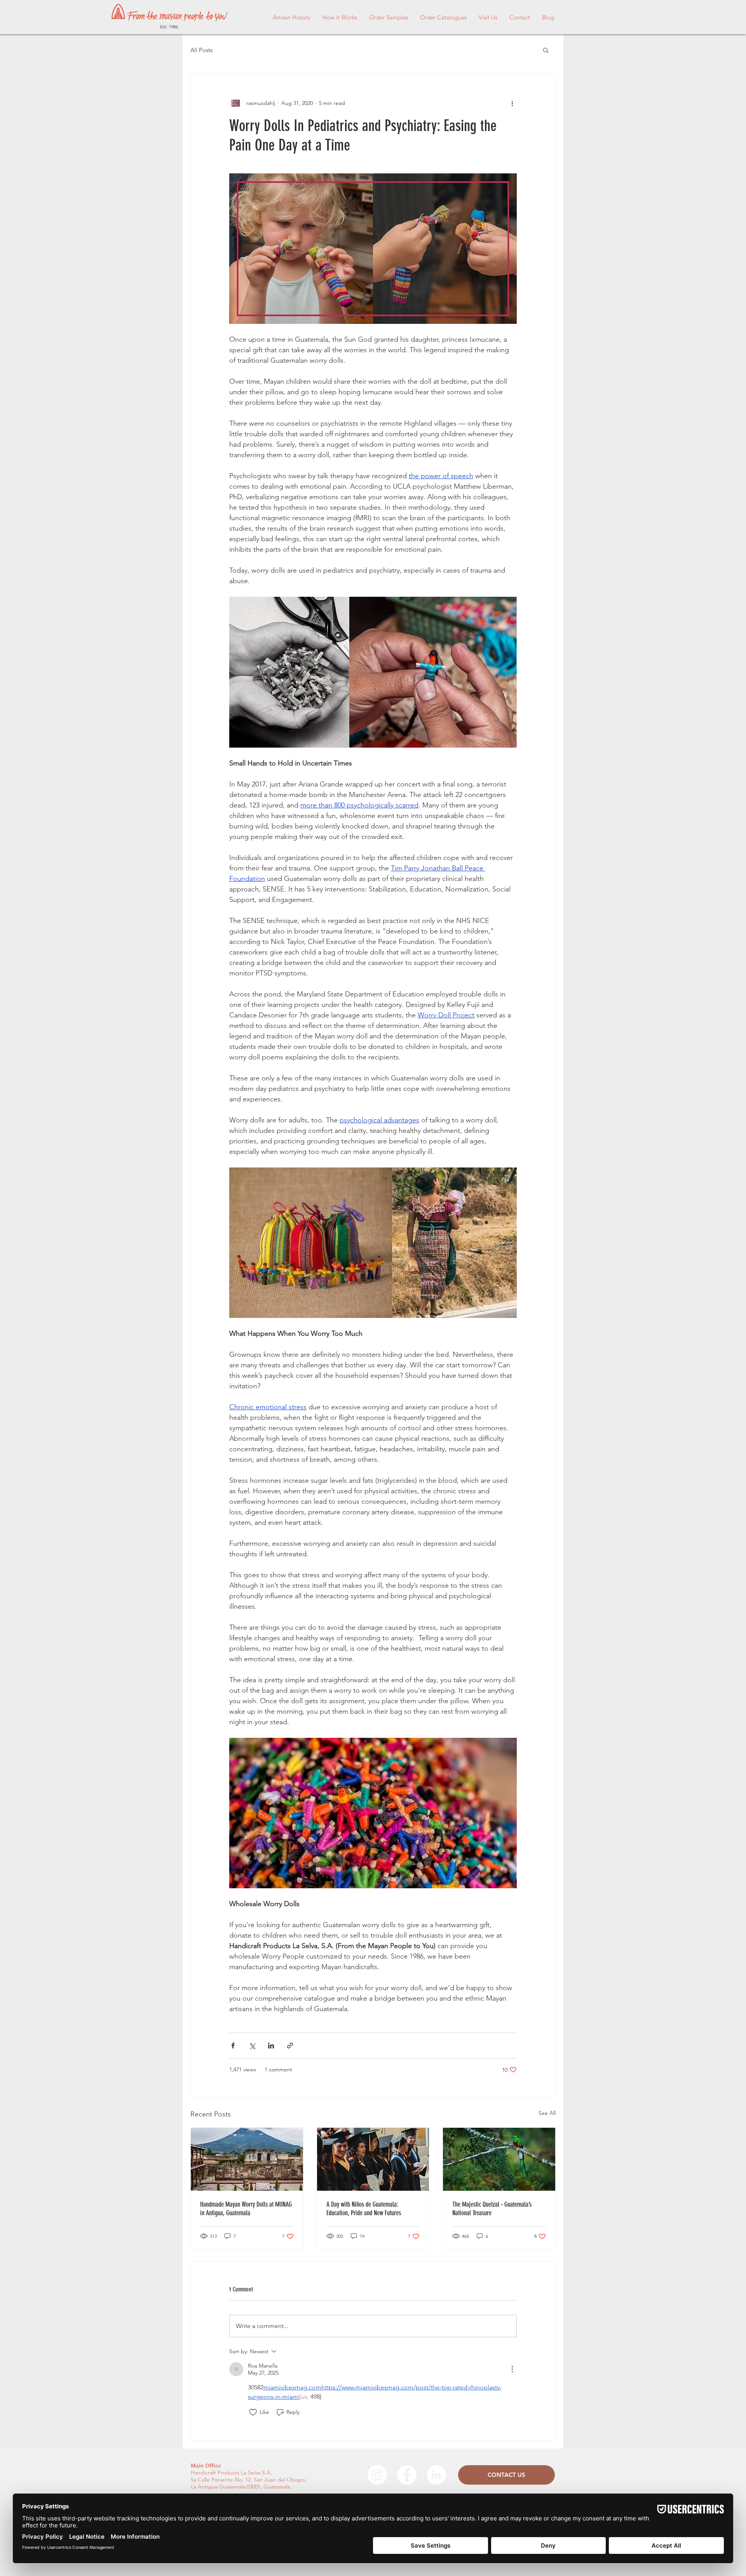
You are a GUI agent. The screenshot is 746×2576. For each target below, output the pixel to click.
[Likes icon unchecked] (253, 2412)
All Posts (201, 50)
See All (547, 2113)
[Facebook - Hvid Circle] (407, 2475)
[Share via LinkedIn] (271, 2046)
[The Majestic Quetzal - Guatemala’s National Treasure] (499, 2159)
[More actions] (512, 103)
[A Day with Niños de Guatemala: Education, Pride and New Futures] (373, 2159)
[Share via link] (290, 2046)
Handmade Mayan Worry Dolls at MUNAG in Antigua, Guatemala (246, 2209)
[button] (546, 50)
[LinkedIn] (436, 2475)
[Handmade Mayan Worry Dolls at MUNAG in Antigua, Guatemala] (247, 2159)
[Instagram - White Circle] (377, 2475)
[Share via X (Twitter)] (252, 2046)
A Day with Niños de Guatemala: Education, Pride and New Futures (364, 2209)
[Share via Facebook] (233, 2046)
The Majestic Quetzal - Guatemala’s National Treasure (492, 2209)
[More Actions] (512, 2369)
